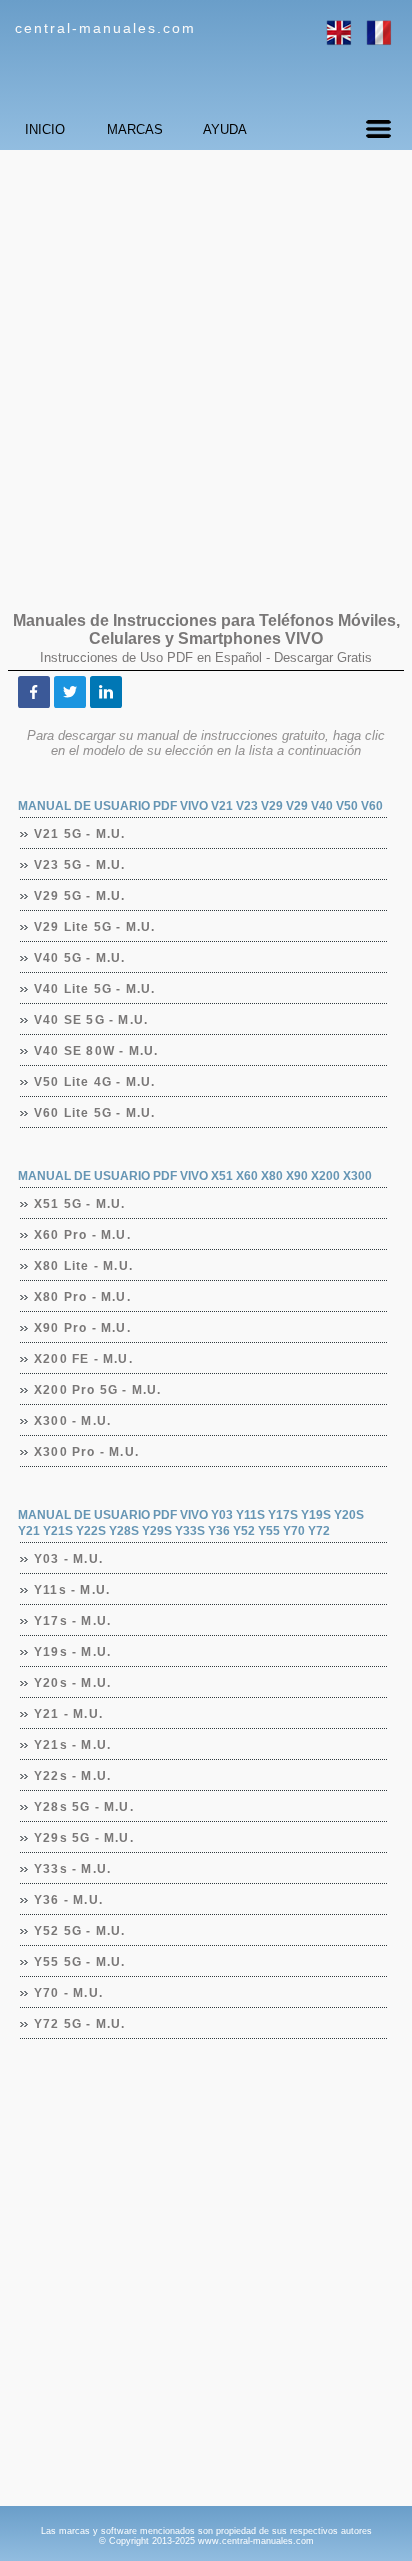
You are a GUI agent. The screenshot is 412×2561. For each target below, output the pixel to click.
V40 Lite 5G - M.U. (95, 989)
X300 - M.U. (73, 1421)
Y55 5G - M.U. (80, 1962)
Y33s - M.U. (73, 1869)
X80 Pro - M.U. (83, 1297)
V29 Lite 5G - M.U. (95, 927)
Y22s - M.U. (73, 1776)
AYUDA (225, 129)
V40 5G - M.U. (80, 958)
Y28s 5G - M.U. (84, 1807)
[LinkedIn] (106, 692)
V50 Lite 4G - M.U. (95, 1082)
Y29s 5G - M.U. (84, 1838)
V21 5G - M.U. (80, 834)
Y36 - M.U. (69, 1900)
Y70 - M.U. (69, 1993)
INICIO (45, 129)
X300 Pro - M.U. (87, 1452)
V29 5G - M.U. (80, 896)
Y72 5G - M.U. (80, 2024)
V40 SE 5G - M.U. (91, 1020)
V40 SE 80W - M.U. (96, 1051)
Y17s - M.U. (73, 1621)
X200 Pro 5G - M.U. (98, 1390)
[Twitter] (70, 692)
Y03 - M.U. (69, 1559)
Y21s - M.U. (73, 1745)
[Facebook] (34, 692)
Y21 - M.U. (69, 1714)
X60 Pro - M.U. (83, 1235)
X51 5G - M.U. (80, 1204)
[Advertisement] (206, 371)
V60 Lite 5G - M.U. (95, 1113)
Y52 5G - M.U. (80, 1931)
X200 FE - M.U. (84, 1359)
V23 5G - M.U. (80, 865)
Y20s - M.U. (73, 1683)
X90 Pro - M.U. (83, 1328)
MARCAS (135, 129)
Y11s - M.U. (72, 1590)
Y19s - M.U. (73, 1652)
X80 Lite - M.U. (84, 1266)
